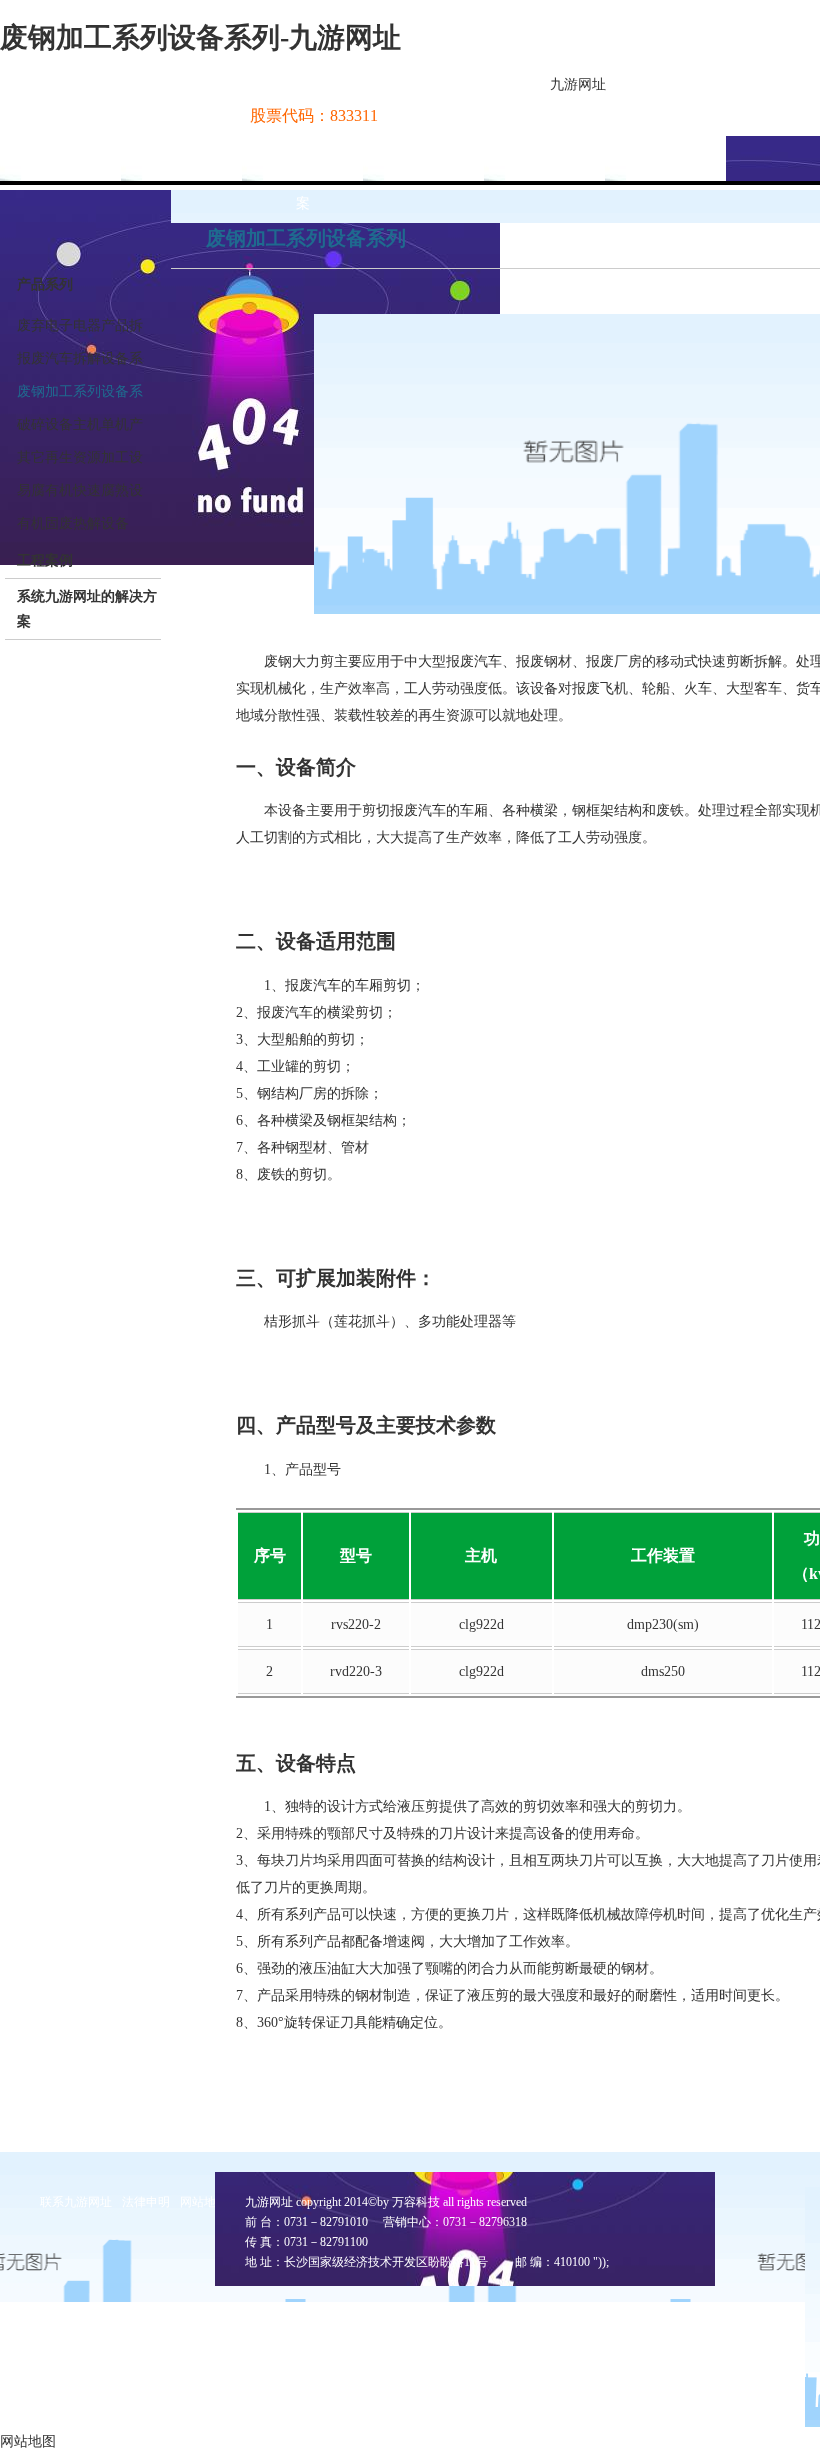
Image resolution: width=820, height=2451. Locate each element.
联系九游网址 (76, 2202)
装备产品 (424, 158)
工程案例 (45, 560)
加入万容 (666, 158)
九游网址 (578, 84)
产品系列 (45, 284)
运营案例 (545, 158)
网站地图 (204, 2202)
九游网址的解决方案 (303, 181)
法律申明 (146, 2202)
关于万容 (182, 158)
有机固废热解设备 (73, 523)
